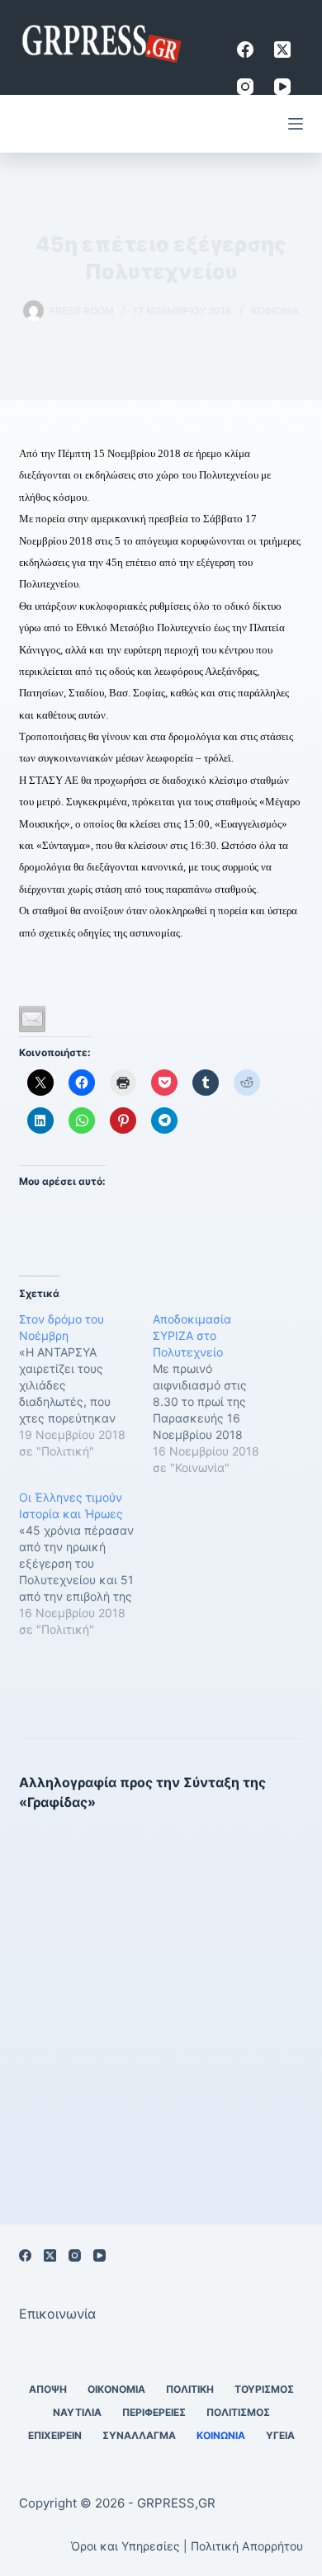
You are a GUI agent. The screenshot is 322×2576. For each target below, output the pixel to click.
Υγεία (280, 2435)
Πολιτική (190, 2389)
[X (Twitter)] (282, 50)
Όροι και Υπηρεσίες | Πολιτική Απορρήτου (187, 2546)
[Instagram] (245, 87)
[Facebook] (245, 50)
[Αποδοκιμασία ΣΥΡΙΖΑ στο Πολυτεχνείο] (220, 1394)
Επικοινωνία (57, 2314)
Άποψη (48, 2389)
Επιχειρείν (55, 2435)
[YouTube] (282, 87)
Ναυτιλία (77, 2412)
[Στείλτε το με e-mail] (32, 1019)
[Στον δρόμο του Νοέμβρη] (86, 1385)
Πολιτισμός (238, 2412)
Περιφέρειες (154, 2412)
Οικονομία (116, 2389)
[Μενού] (296, 124)
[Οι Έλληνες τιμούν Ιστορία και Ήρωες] (86, 1564)
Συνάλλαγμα (139, 2435)
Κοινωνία (275, 311)
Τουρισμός (264, 2389)
